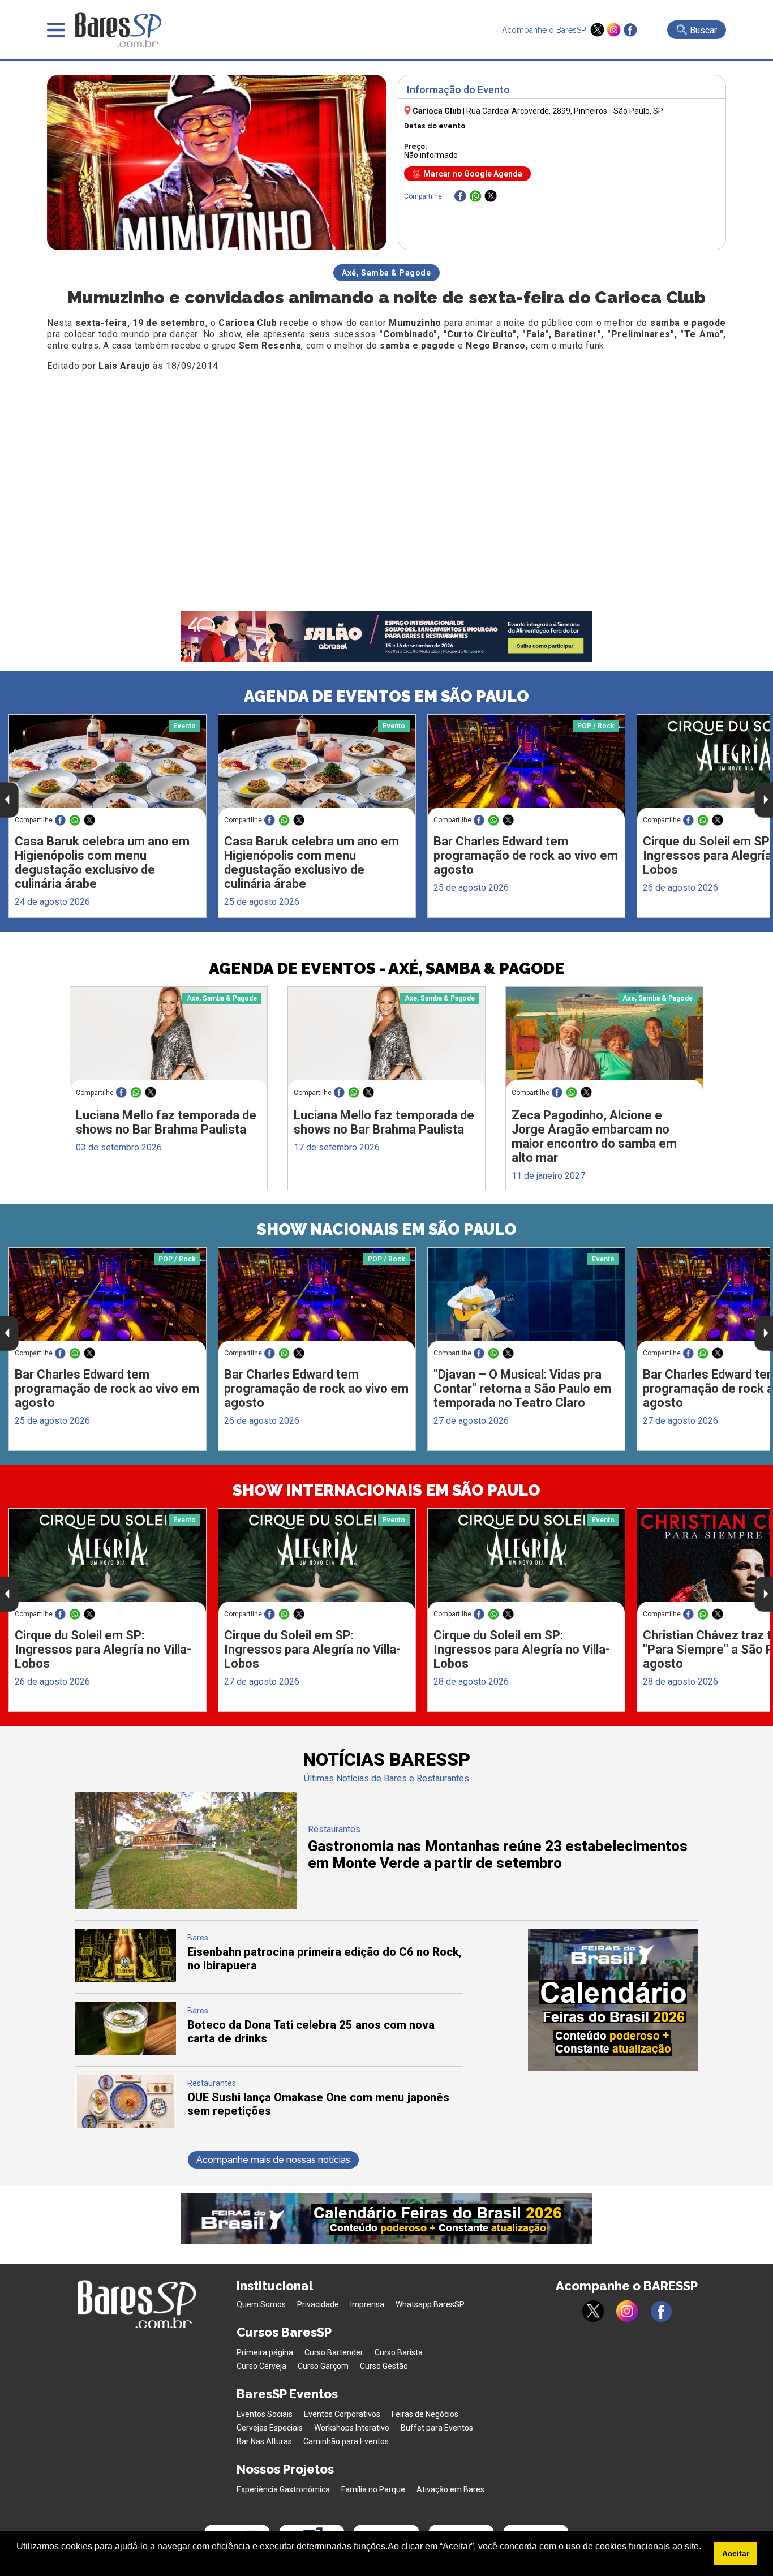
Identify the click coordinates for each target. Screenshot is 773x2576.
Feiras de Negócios (425, 2414)
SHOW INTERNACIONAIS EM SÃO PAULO (386, 1490)
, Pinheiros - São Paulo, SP (565, 111)
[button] (18, 2561)
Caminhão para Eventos (346, 2441)
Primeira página (265, 2352)
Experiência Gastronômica (283, 2489)
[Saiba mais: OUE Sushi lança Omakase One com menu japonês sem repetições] (126, 2125)
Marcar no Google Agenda (473, 174)
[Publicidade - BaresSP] (613, 2000)
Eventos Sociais (265, 2414)
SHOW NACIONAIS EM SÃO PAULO (387, 1229)
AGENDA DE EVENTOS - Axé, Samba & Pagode (386, 969)
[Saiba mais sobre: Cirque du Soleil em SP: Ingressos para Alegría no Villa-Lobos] (108, 1560)
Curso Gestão (384, 2366)
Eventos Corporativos (342, 2414)
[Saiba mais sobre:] (526, 1300)
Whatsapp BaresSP (430, 2304)
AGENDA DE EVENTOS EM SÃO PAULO (386, 696)
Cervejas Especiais (270, 2428)
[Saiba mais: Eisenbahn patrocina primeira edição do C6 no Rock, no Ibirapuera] (126, 1979)
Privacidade (318, 2304)
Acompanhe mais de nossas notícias (273, 2160)
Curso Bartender (334, 2352)
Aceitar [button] (736, 2553)
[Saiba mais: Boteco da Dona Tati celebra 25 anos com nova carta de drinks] (126, 2052)
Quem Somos (261, 2304)
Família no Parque (373, 2489)
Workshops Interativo (352, 2428)
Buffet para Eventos (437, 2428)
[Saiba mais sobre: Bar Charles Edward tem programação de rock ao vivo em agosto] (526, 767)
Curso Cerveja (261, 2366)
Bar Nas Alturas (264, 2441)
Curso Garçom (323, 2366)
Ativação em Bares (450, 2489)
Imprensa (367, 2304)
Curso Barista (399, 2352)
